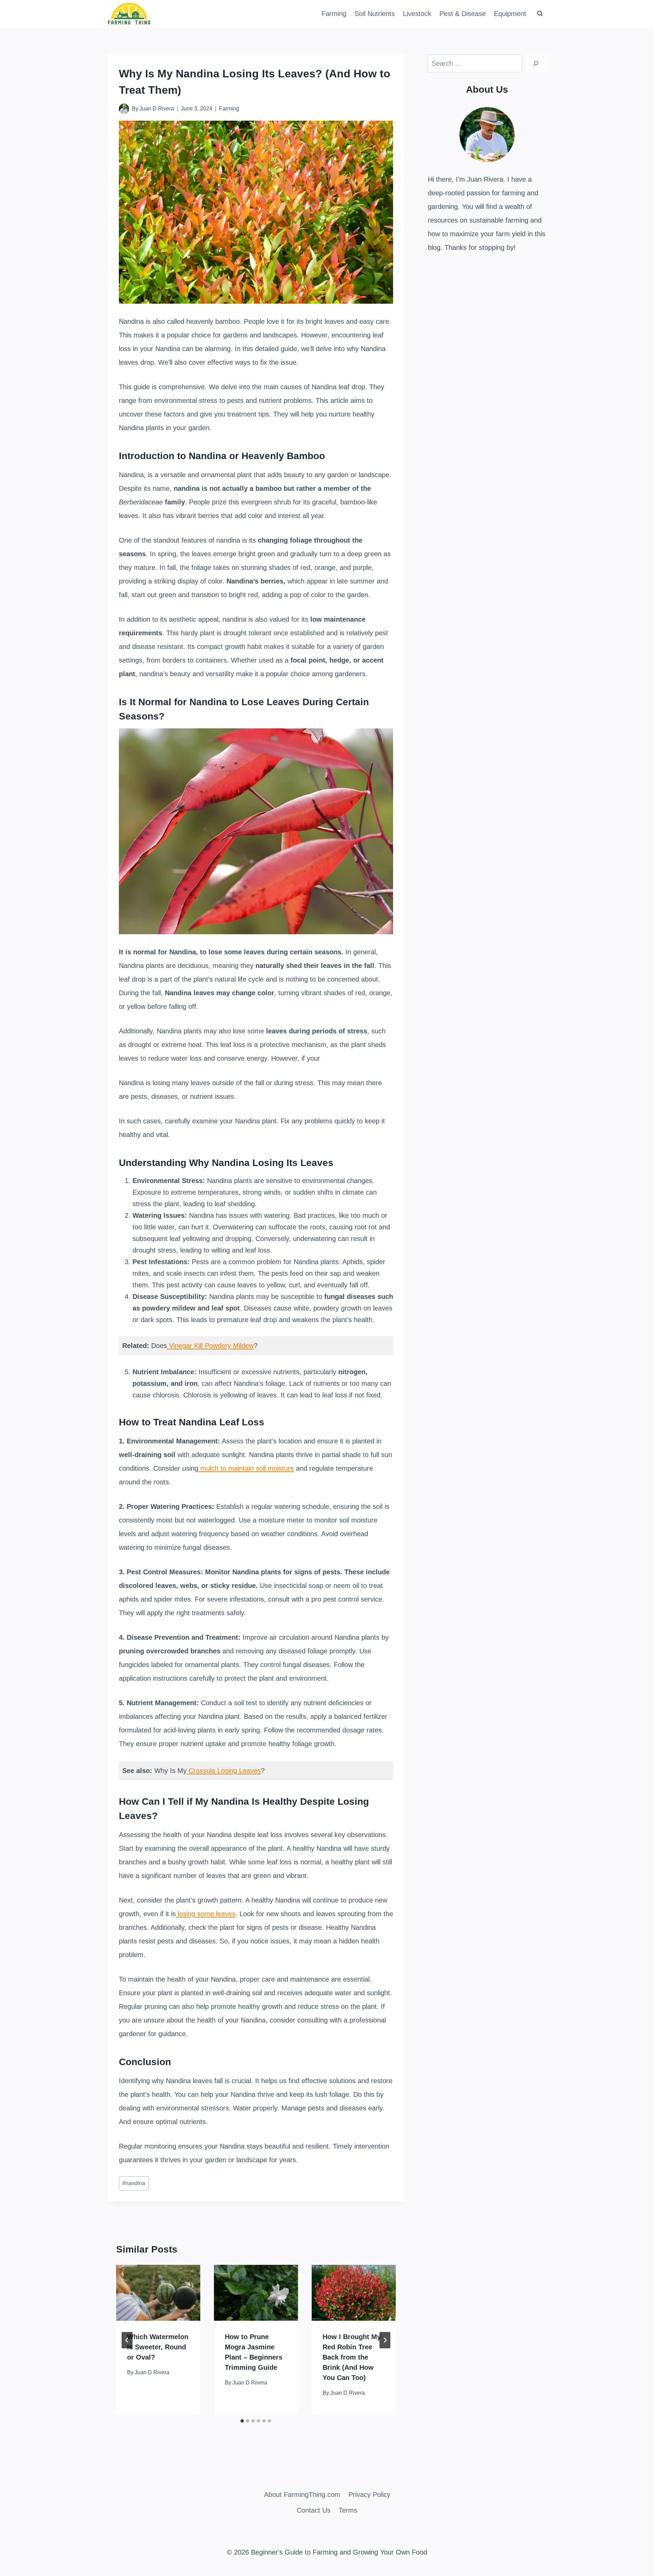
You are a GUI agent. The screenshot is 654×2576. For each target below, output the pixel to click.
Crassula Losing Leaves (224, 1771)
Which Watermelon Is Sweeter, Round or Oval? (158, 2347)
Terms (348, 2510)
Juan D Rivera (157, 109)
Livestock (417, 14)
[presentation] (158, 2293)
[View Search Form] (540, 14)
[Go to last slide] (127, 2340)
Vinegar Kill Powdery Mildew (210, 1346)
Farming (334, 14)
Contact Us (314, 2510)
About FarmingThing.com (302, 2495)
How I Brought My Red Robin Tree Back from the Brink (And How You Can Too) (352, 2357)
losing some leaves (206, 1914)
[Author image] (124, 109)
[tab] (242, 2421)
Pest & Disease (463, 14)
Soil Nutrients (375, 14)
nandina (134, 2183)
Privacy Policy (369, 2495)
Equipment (510, 14)
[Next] (385, 2340)
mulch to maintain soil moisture (246, 1468)
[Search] (536, 63)
